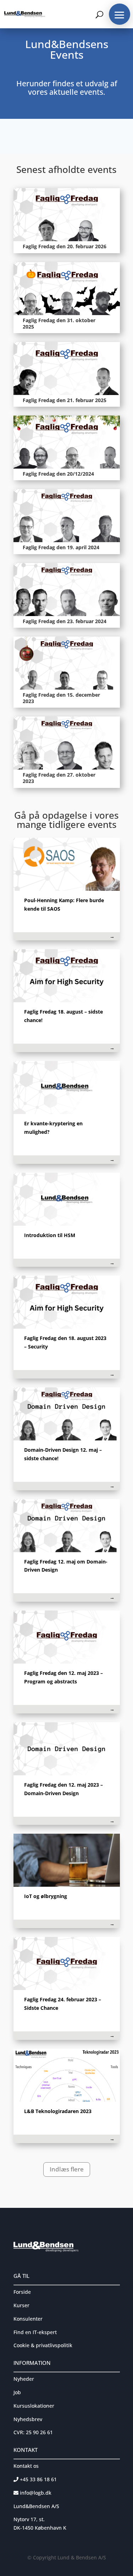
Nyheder (24, 2379)
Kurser (21, 2305)
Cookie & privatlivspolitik (43, 2345)
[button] (120, 14)
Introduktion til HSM (50, 1235)
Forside (22, 2292)
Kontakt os (26, 2466)
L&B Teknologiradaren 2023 (58, 2111)
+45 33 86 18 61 (38, 2479)
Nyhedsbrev (28, 2419)
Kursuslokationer (34, 2406)
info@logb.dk (36, 2493)
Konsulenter (28, 2319)
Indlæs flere (67, 2169)
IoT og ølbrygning (46, 1896)
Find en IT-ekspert (35, 2332)
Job (17, 2392)
